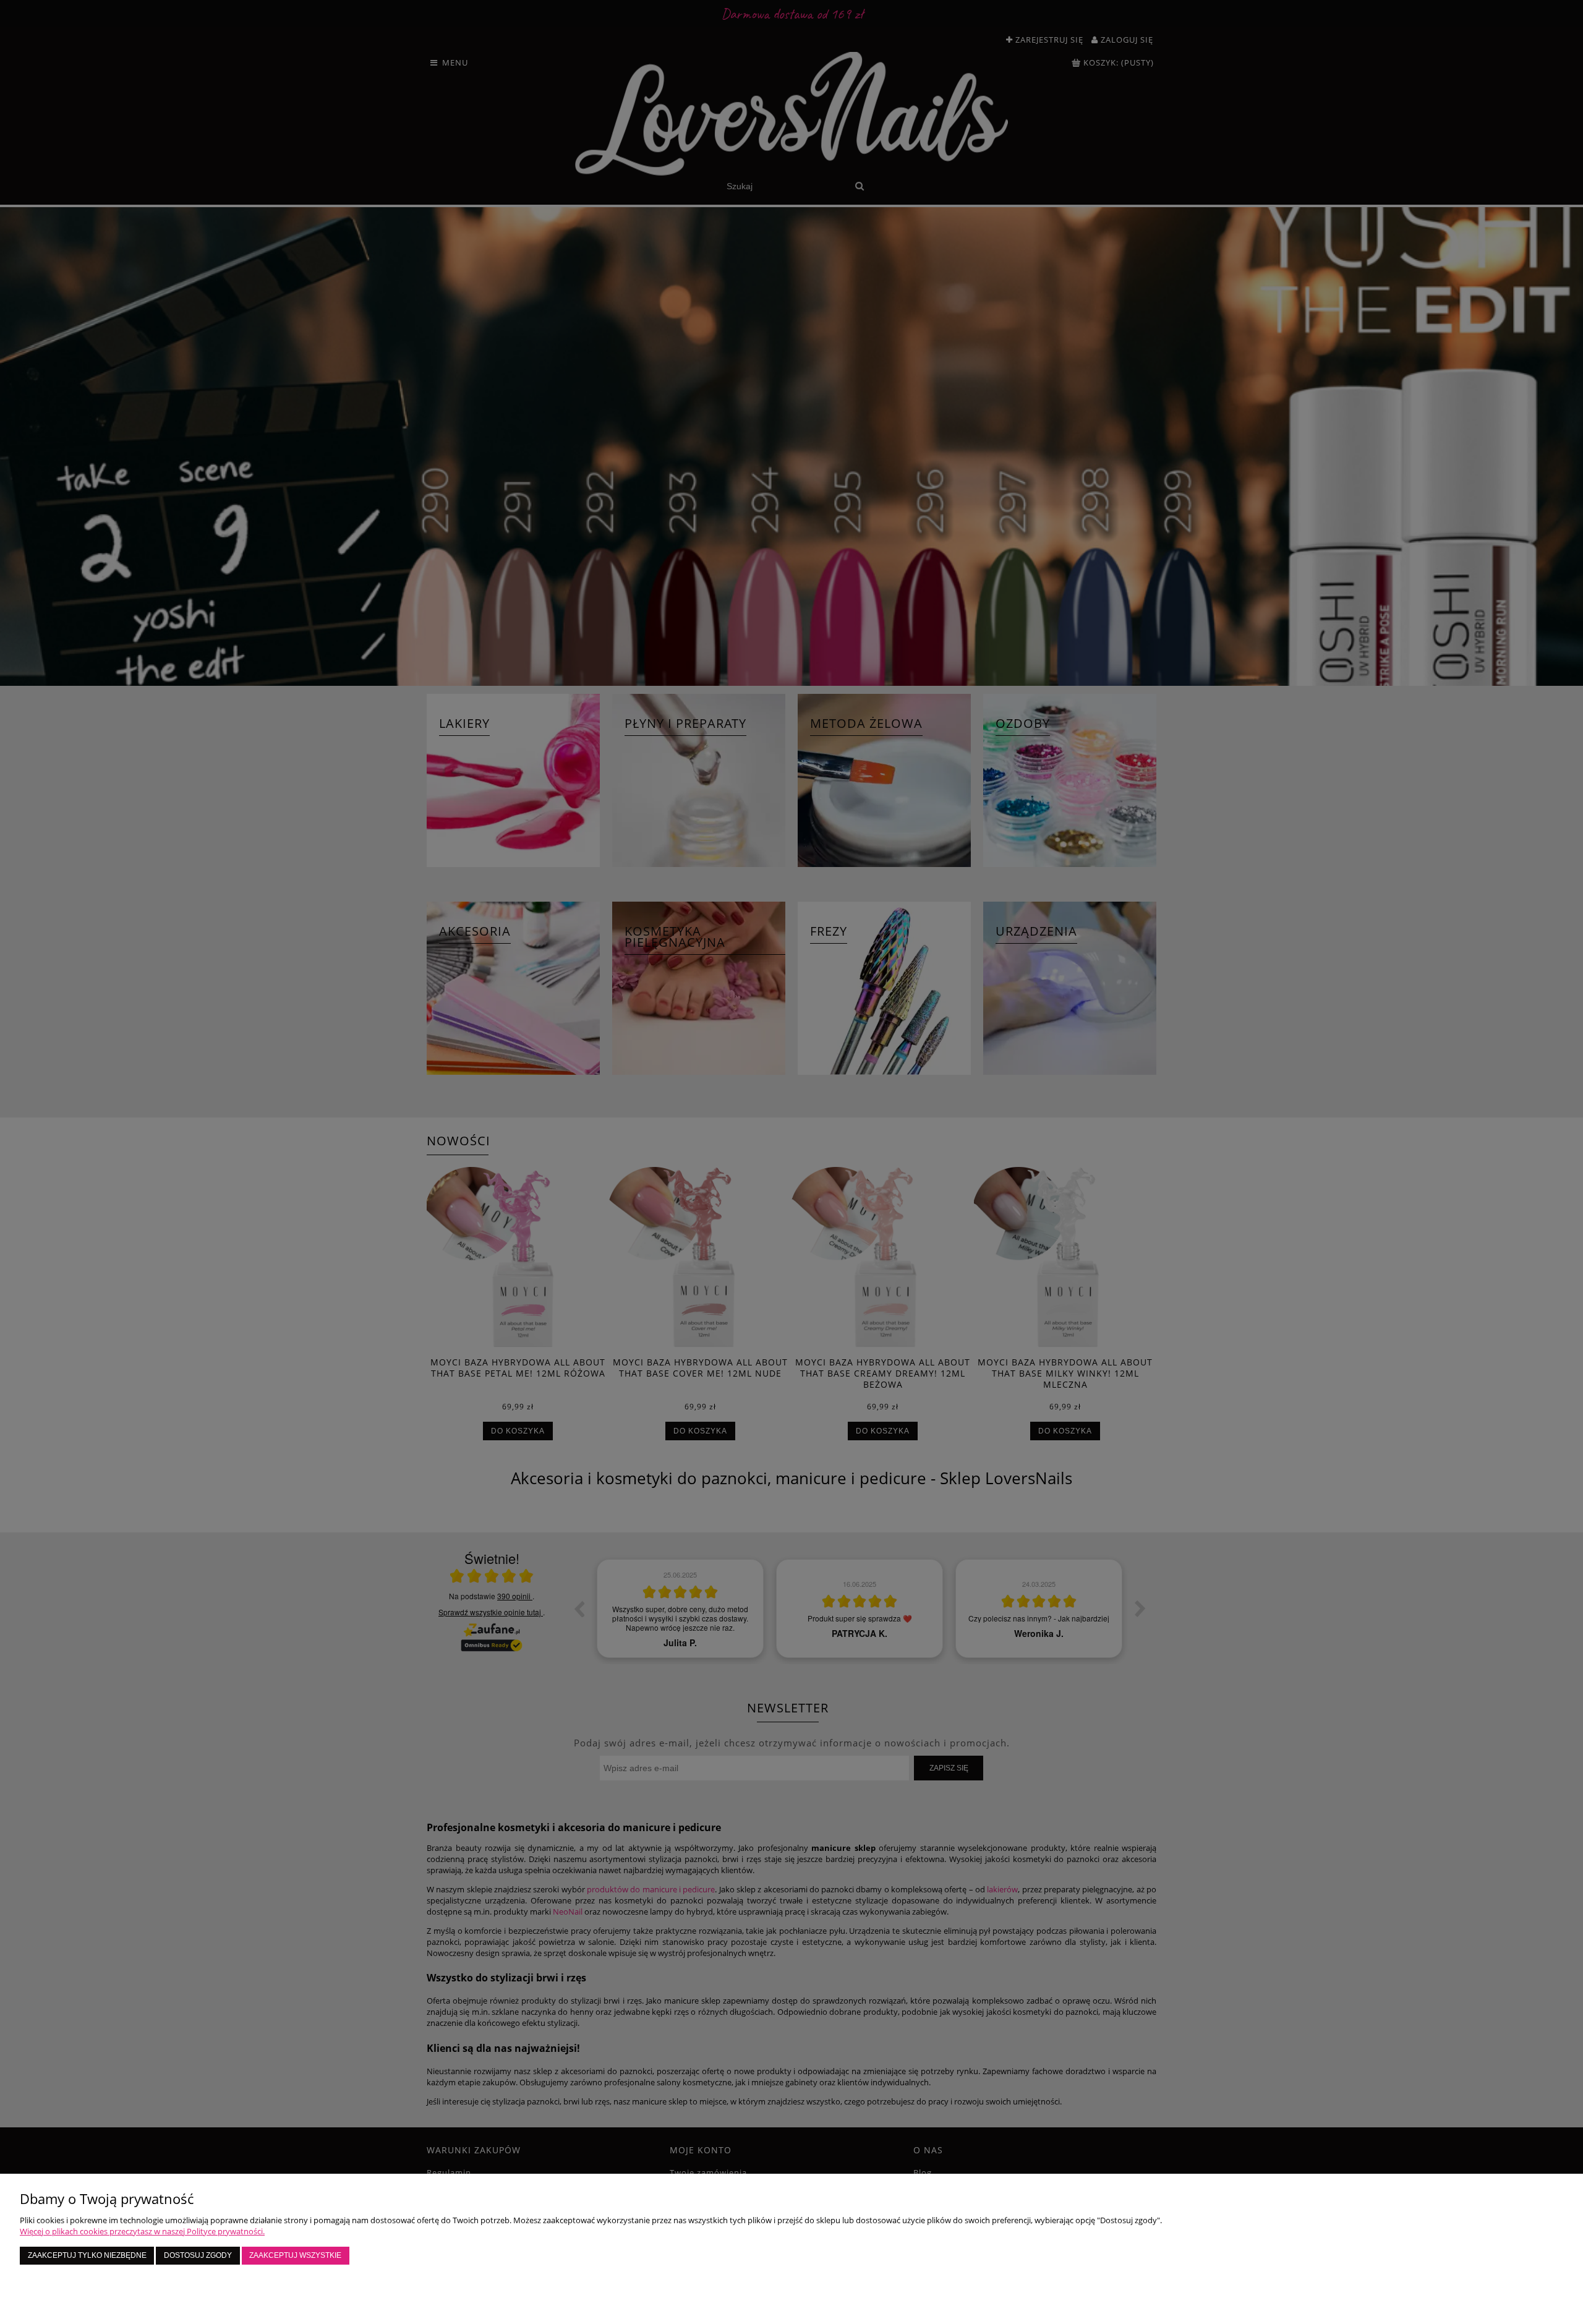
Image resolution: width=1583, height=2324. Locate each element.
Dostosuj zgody (198, 2255)
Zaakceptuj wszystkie (295, 2255)
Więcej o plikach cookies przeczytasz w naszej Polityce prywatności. (142, 2231)
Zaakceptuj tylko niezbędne (87, 2255)
